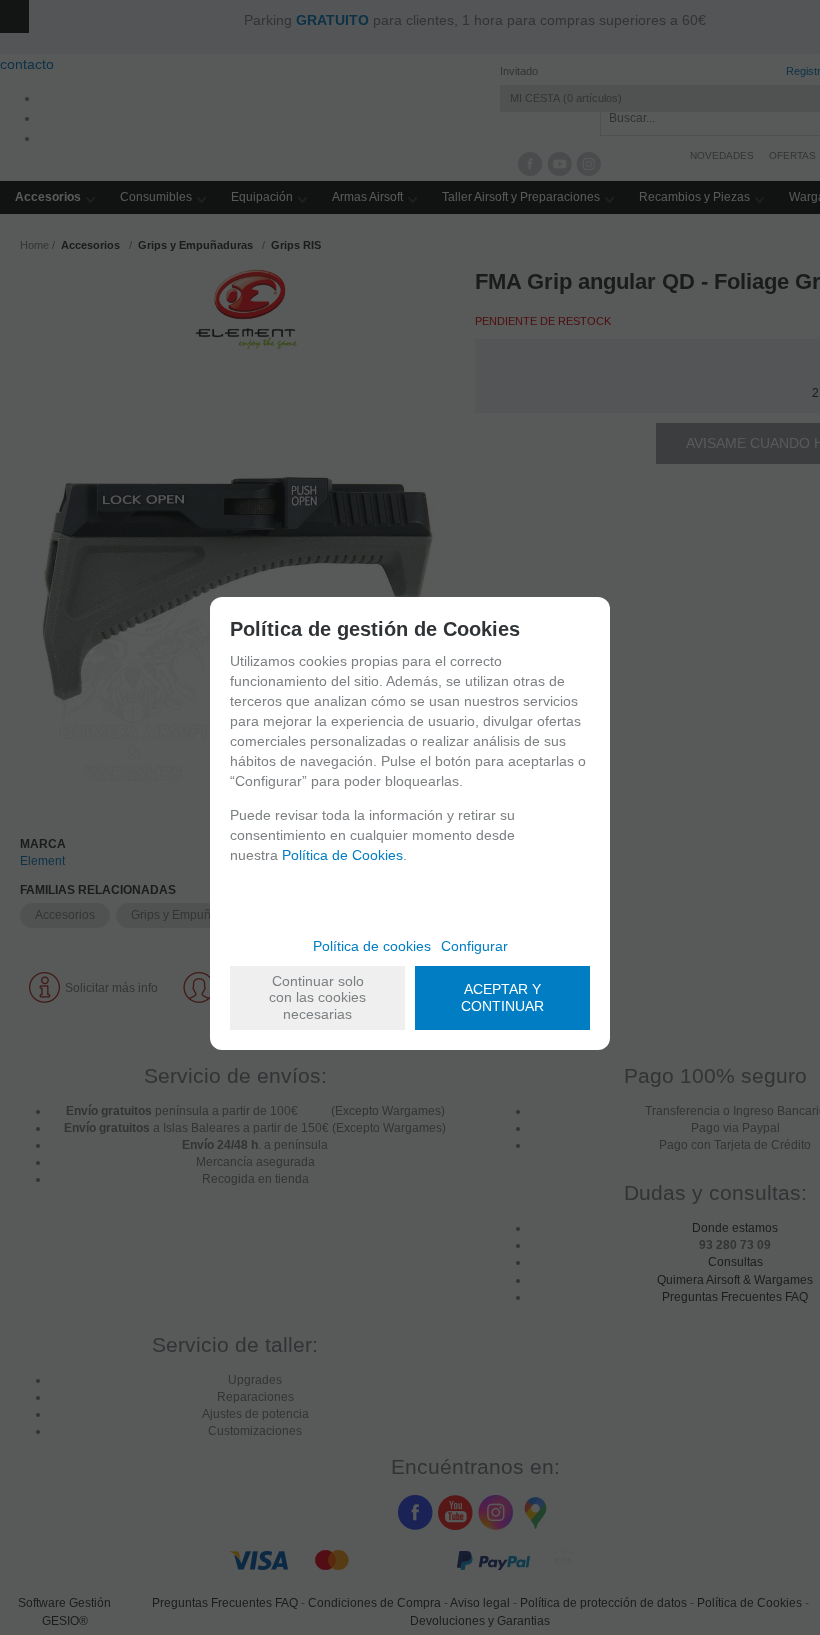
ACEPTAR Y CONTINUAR (502, 997)
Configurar (474, 946)
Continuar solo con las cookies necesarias (317, 998)
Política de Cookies (342, 855)
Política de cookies (372, 946)
